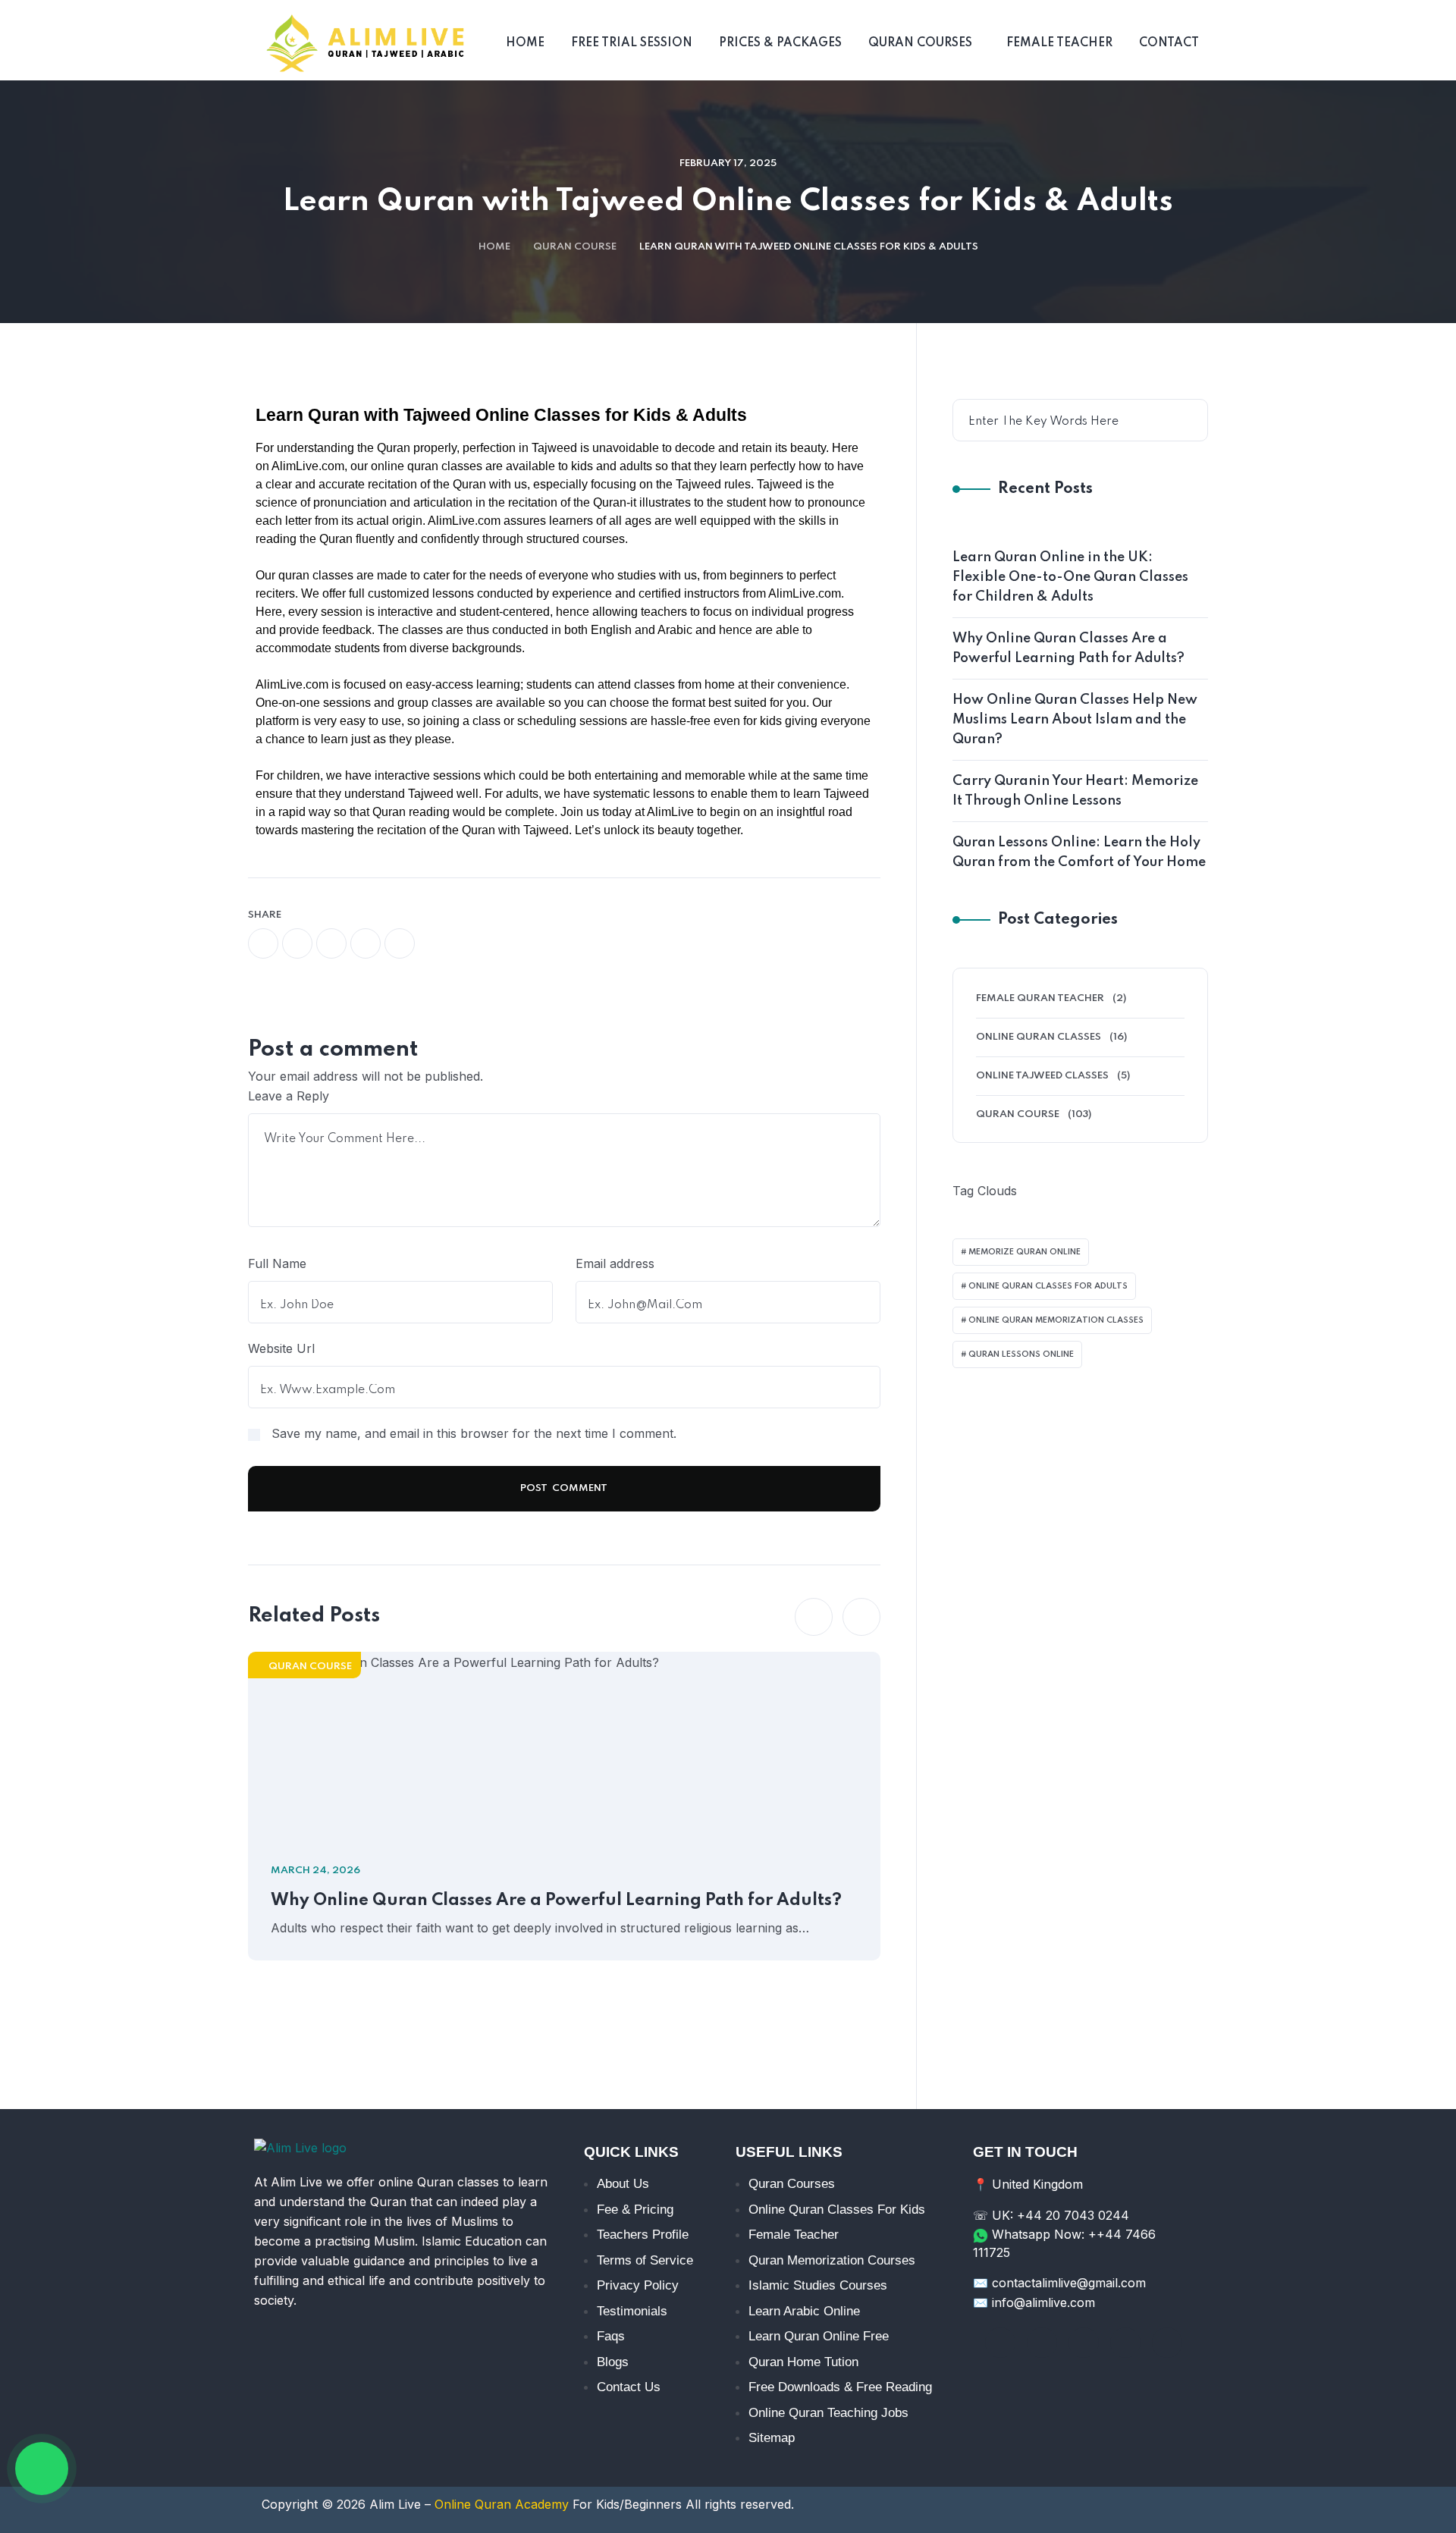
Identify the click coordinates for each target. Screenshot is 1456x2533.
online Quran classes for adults (1048, 1286)
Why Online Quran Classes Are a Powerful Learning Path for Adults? (556, 1901)
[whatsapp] (331, 943)
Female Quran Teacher (1040, 998)
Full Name (277, 1263)
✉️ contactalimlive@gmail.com (1059, 2283)
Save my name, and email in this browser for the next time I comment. (474, 1433)
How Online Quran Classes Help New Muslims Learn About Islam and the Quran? (1075, 720)
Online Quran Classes (1039, 1037)
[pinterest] (1125, 2343)
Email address (615, 1263)
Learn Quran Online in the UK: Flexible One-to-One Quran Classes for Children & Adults (1070, 577)
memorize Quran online (1025, 1252)
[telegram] (366, 943)
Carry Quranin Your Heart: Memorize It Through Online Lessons (1075, 791)
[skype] (400, 943)
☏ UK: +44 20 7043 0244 (1051, 2215)
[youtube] (1084, 2343)
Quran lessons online (1021, 1354)
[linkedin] (1167, 2343)
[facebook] (263, 943)
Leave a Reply (289, 1096)
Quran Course (575, 247)
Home (494, 247)
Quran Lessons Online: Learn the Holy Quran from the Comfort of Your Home (1079, 852)
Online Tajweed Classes (1042, 1076)
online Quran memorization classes (1056, 1320)
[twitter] (297, 943)
